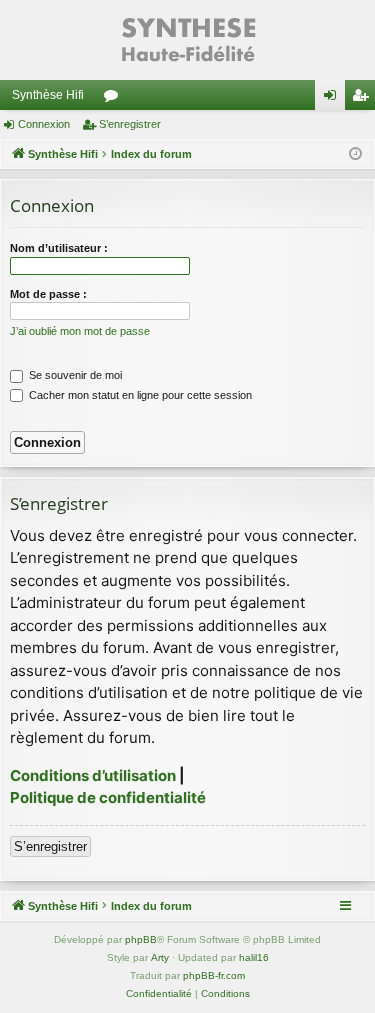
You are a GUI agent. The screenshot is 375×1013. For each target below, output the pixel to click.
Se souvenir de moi (74, 375)
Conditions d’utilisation (93, 775)
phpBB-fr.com (214, 975)
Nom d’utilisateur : (59, 248)
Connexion (44, 124)
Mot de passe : (48, 294)
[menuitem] (159, 994)
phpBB (141, 939)
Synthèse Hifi (48, 95)
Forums (115, 99)
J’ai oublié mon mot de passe (80, 331)
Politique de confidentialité (108, 797)
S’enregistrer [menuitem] (364, 99)
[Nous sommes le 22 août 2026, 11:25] (355, 154)
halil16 (254, 957)
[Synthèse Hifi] (187, 40)
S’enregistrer (130, 124)
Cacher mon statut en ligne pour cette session (139, 395)
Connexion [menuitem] (334, 99)
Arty (160, 957)
